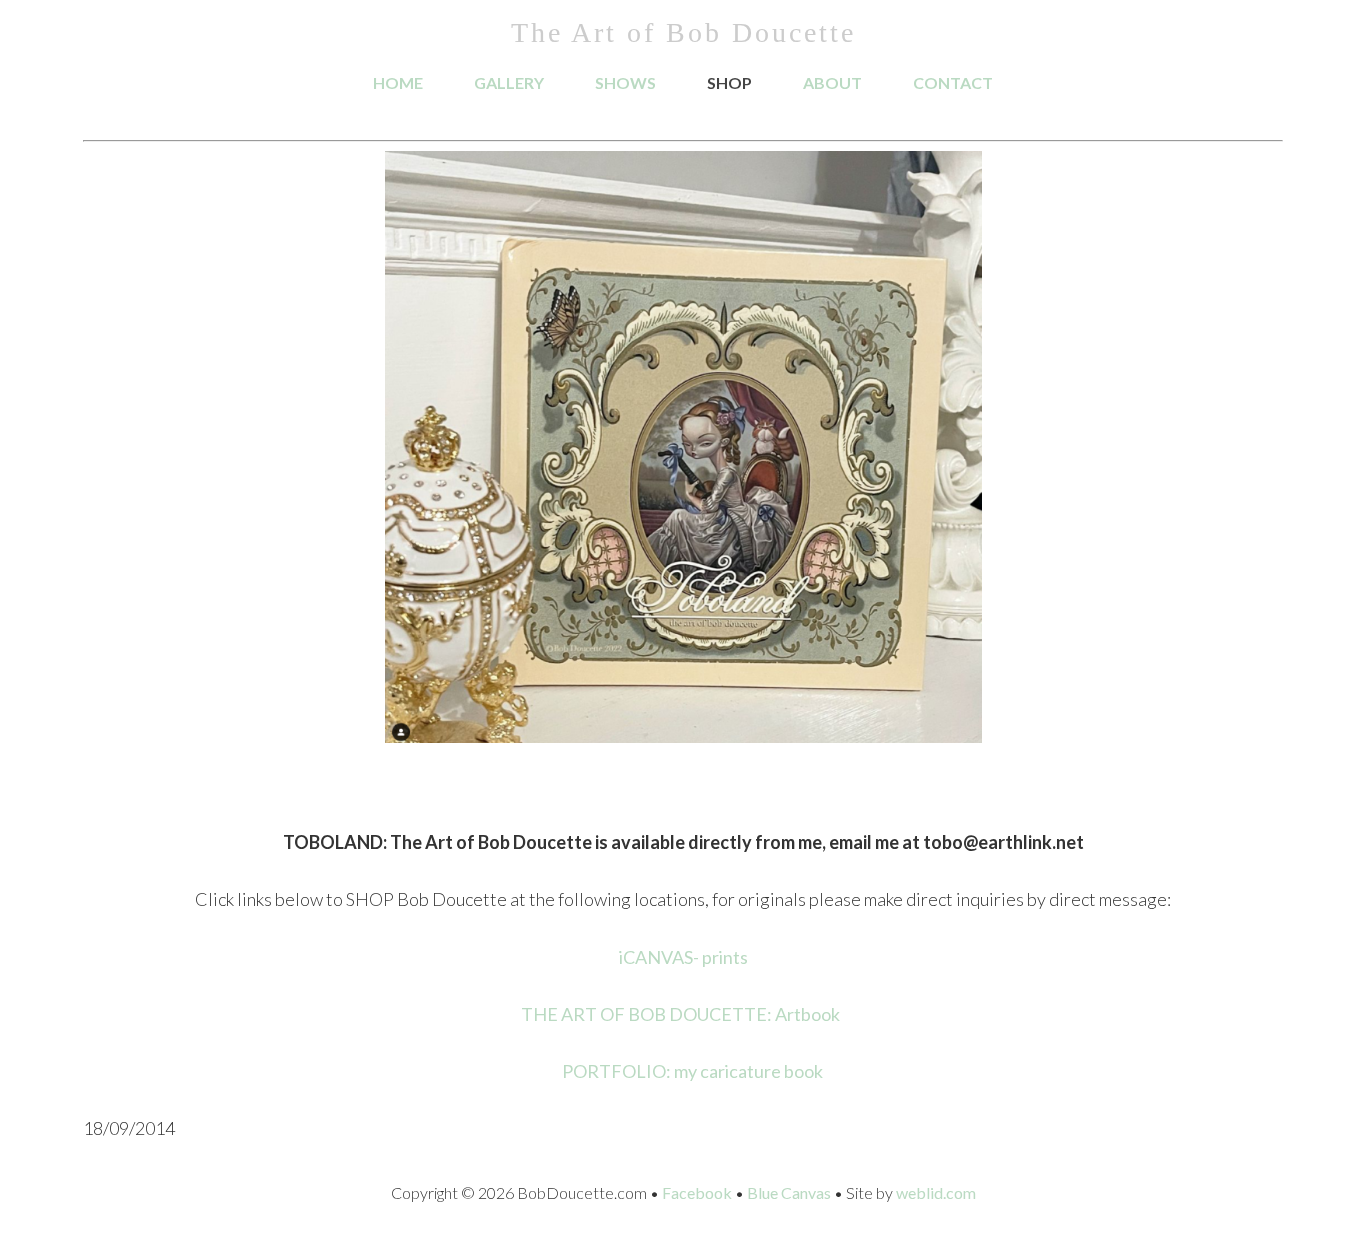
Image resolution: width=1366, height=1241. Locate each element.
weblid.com (936, 1192)
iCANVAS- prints (683, 957)
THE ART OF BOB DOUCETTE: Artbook (680, 1014)
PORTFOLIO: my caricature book (694, 1071)
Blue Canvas (789, 1192)
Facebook (697, 1192)
